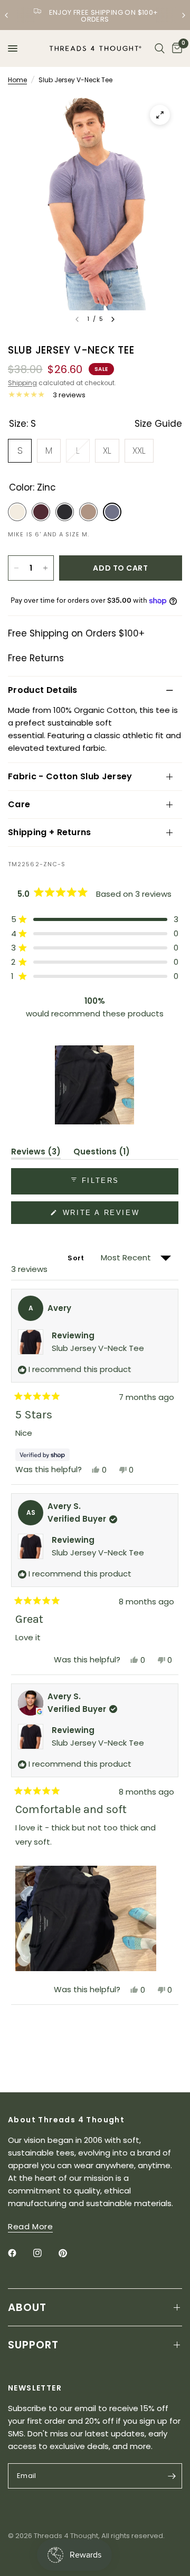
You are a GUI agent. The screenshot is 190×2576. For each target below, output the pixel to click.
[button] (95, 919)
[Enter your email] (172, 2476)
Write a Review (103, 1216)
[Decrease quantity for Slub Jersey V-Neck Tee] (16, 568)
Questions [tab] (102, 1153)
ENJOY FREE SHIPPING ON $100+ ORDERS (104, 16)
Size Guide (158, 424)
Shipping (22, 383)
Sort (77, 1258)
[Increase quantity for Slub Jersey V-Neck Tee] (45, 568)
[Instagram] (45, 2253)
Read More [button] (30, 2226)
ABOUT (27, 2307)
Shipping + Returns (50, 832)
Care (19, 804)
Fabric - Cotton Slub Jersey (70, 776)
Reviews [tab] (36, 1153)
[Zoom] (160, 115)
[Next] (113, 319)
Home (17, 80)
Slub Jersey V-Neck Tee (98, 1348)
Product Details (43, 690)
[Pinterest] (70, 2253)
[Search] (160, 48)
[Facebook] (20, 2253)
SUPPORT (33, 2345)
